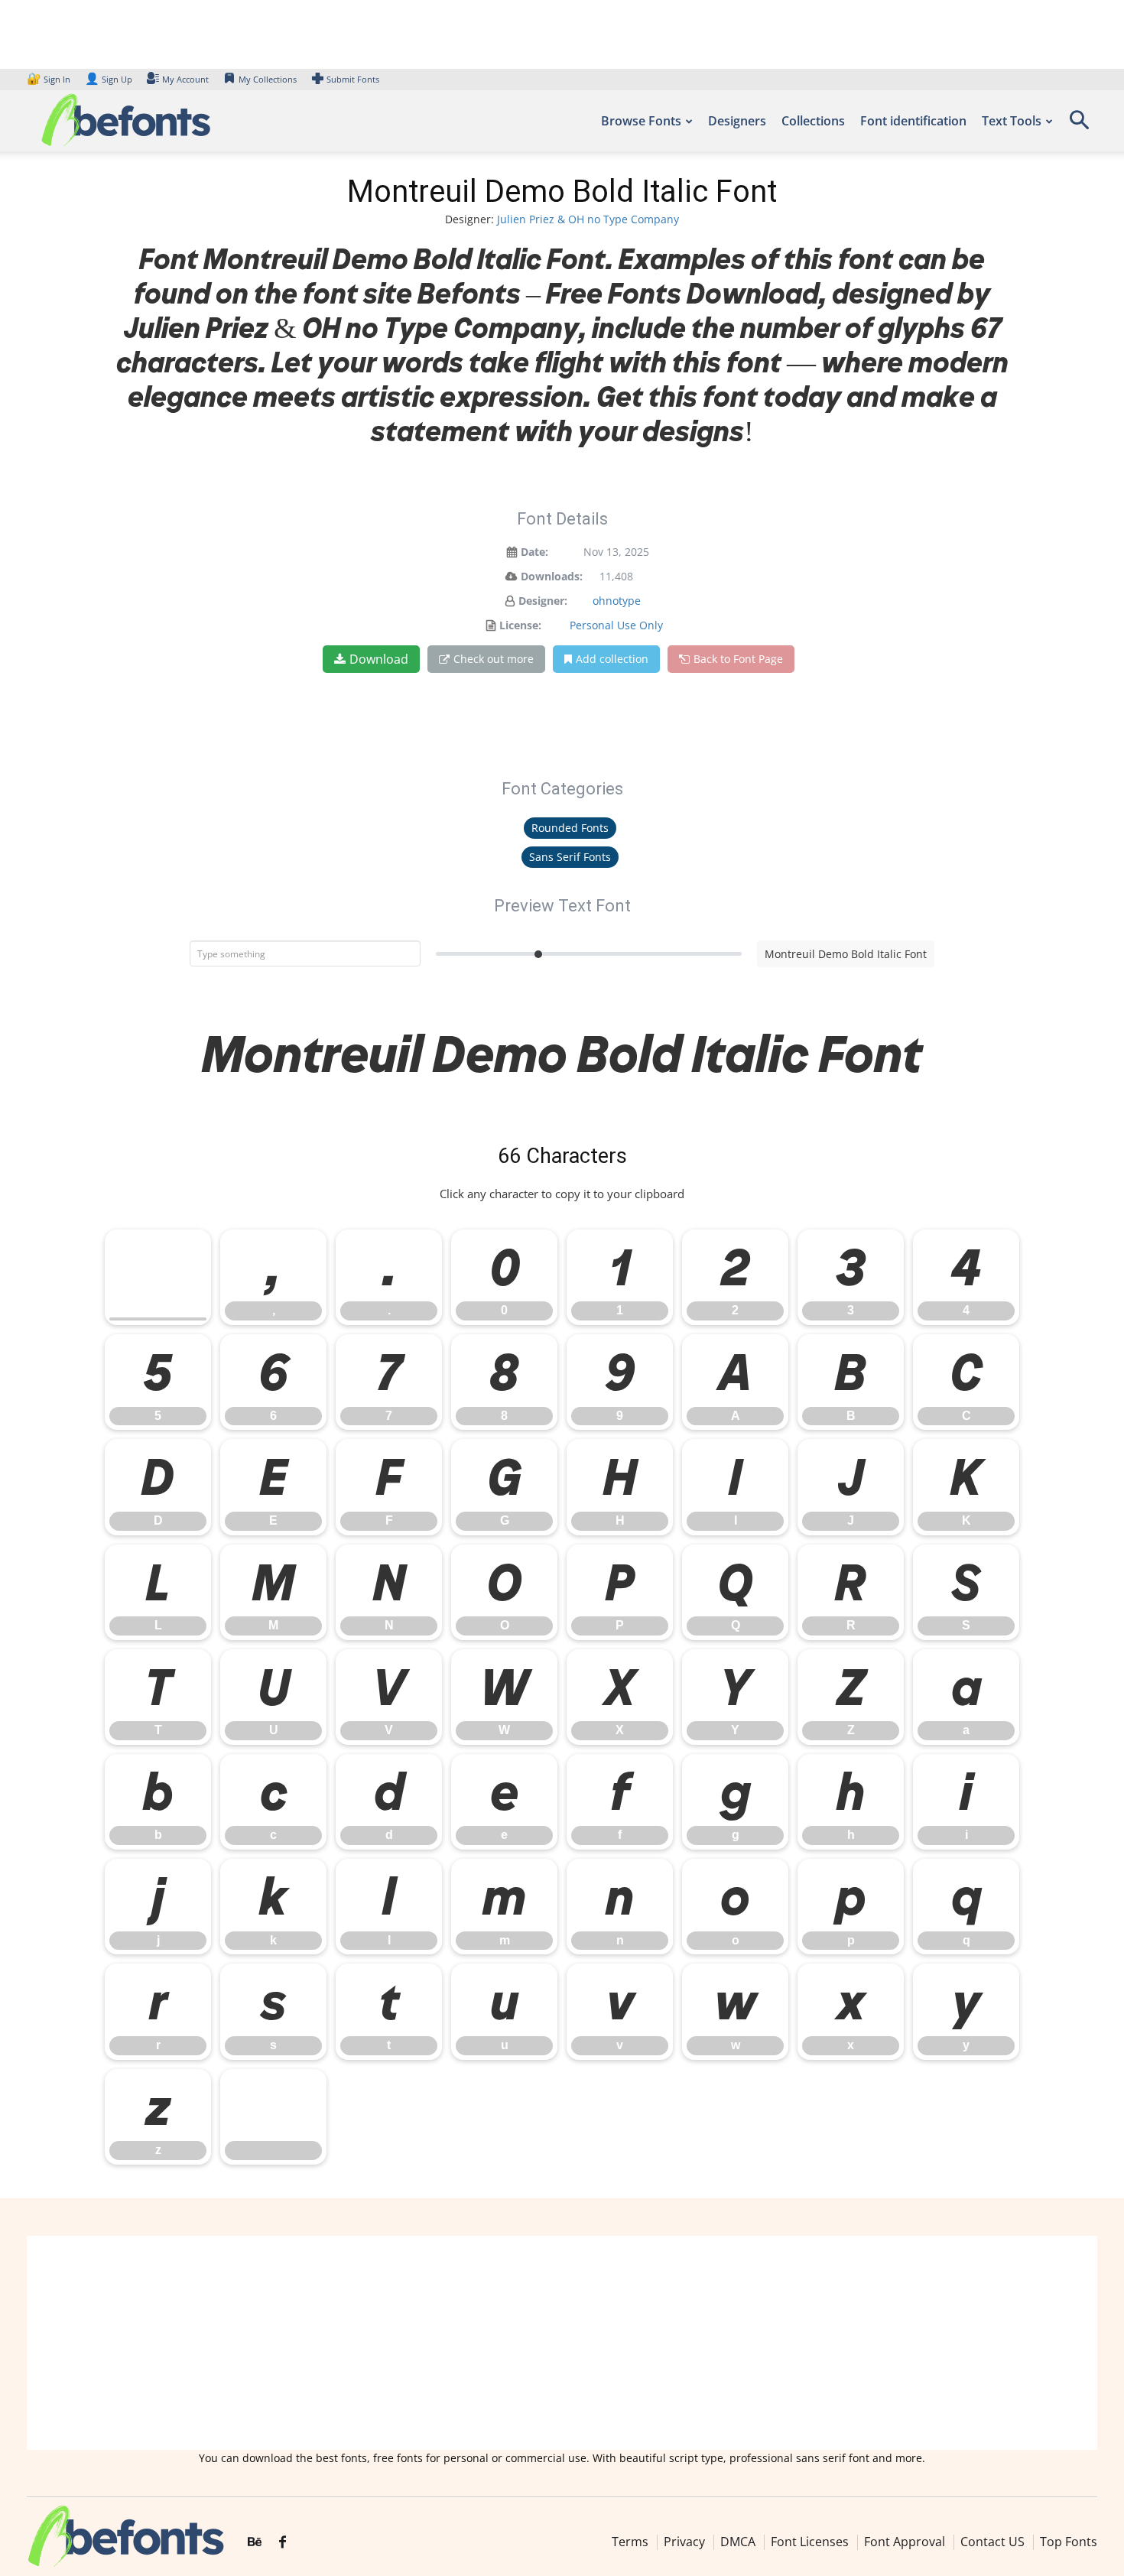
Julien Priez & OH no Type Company (588, 219)
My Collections (268, 79)
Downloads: (552, 576)
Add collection (612, 659)
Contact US (992, 2542)
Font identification (913, 121)
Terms (630, 2542)
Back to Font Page (738, 659)
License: (520, 625)
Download (379, 659)
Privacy (684, 2542)
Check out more (494, 659)
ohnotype (617, 601)
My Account (185, 79)
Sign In (50, 79)
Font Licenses (810, 2542)
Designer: (543, 601)
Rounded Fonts (570, 828)
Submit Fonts (353, 79)
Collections (813, 121)
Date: (534, 552)
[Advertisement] (562, 2343)
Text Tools (1012, 121)
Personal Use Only (616, 625)
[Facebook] (283, 2542)
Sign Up (109, 79)
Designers (737, 121)
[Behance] (255, 2542)
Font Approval (905, 2542)
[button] (1079, 125)
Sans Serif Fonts (570, 857)
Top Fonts (1069, 2542)
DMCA (738, 2542)
